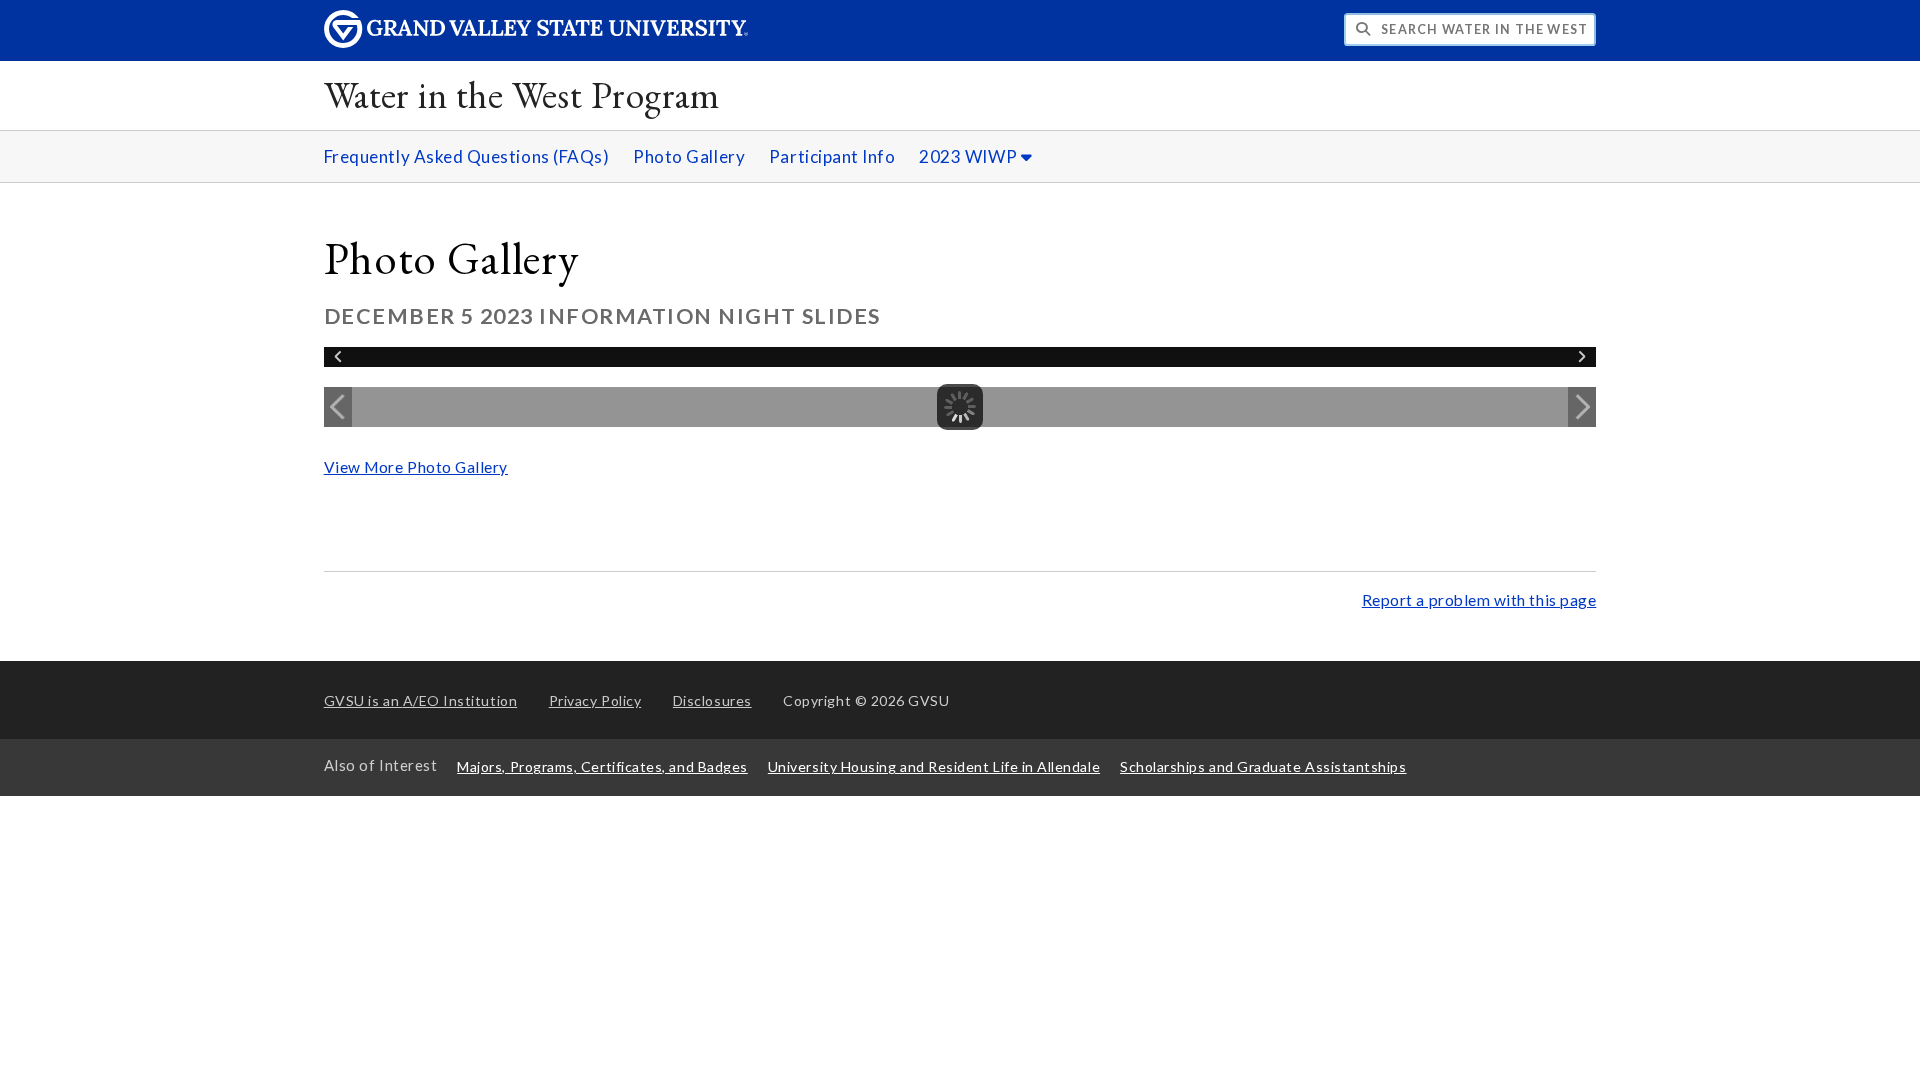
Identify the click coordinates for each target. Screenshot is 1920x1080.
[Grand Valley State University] (536, 42)
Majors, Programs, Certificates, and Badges (602, 766)
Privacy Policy (595, 700)
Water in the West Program (521, 94)
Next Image (1582, 407)
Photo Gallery (689, 156)
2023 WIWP (969, 156)
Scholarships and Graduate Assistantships (1263, 766)
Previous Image (338, 407)
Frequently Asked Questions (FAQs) (467, 156)
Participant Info (832, 156)
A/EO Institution (421, 700)
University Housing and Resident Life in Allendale (934, 766)
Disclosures (712, 700)
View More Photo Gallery (416, 467)
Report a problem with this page (1479, 600)
